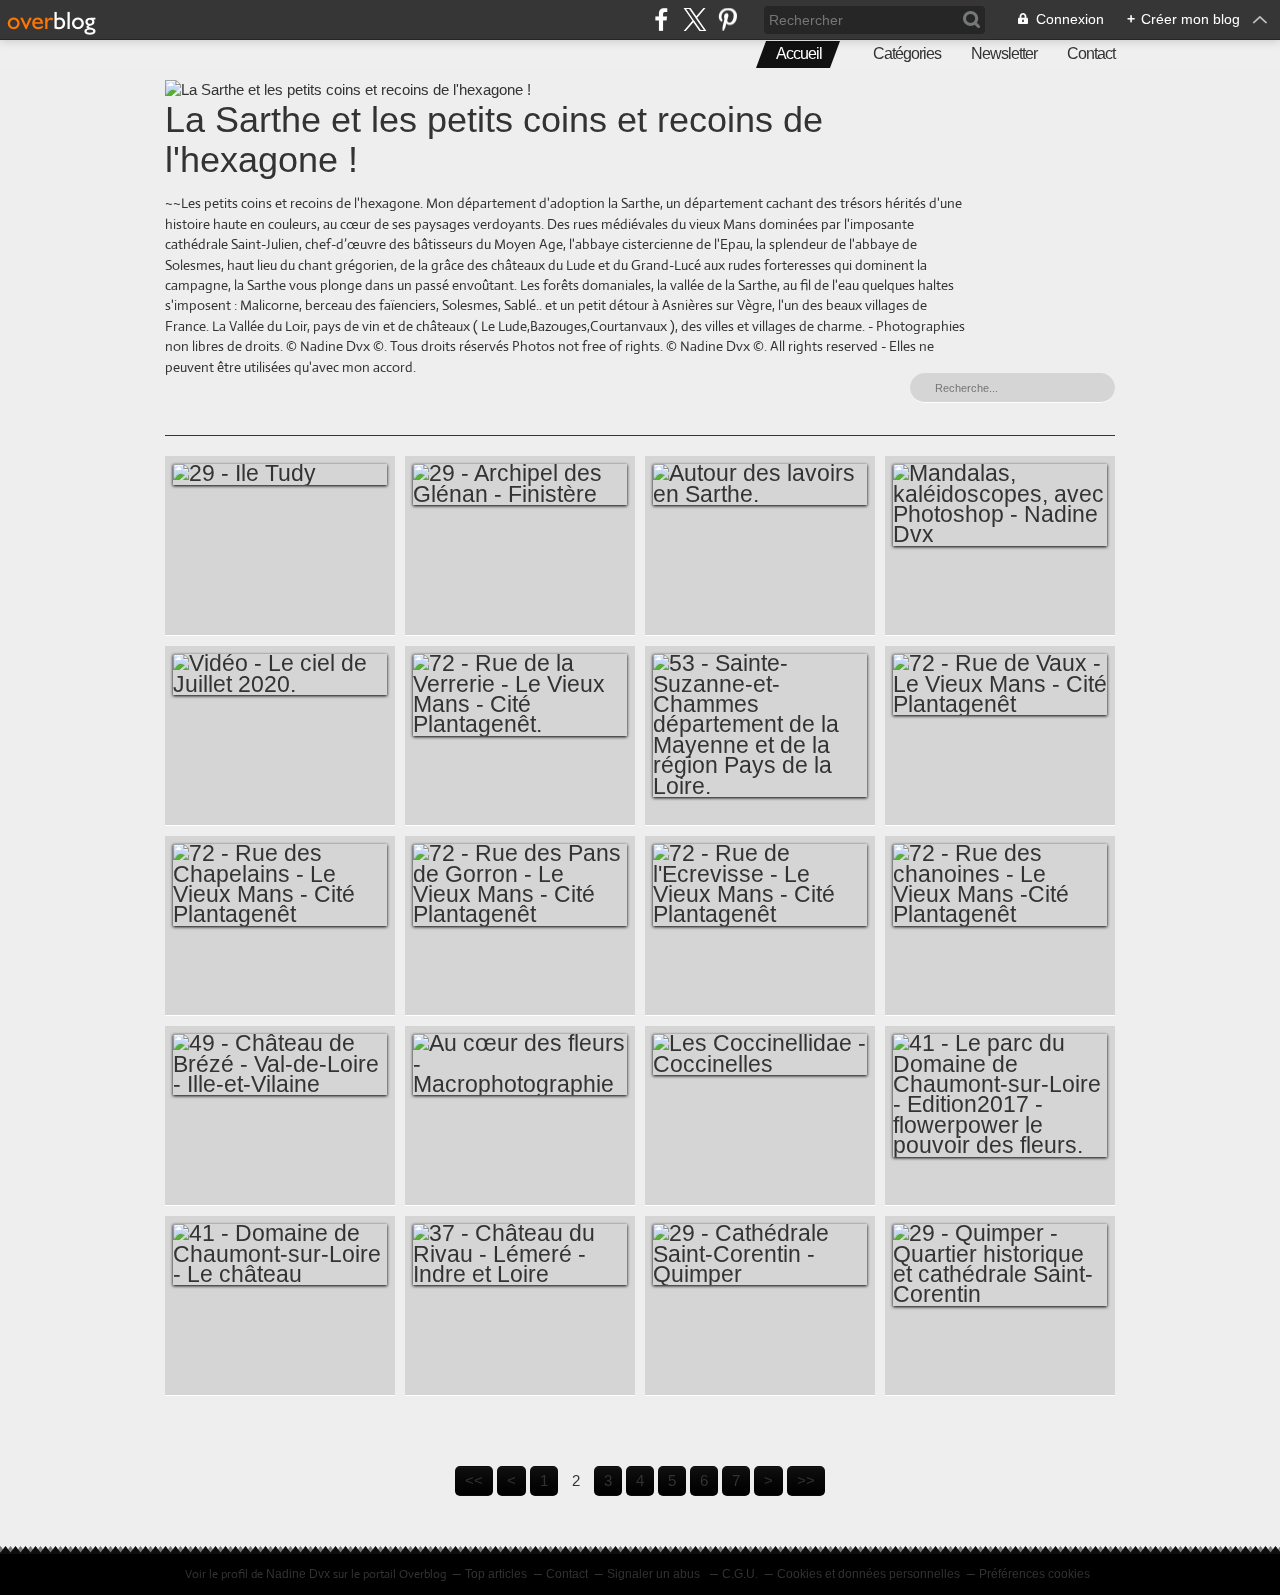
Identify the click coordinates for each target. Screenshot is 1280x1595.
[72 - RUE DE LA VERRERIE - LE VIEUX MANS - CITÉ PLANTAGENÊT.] (520, 695)
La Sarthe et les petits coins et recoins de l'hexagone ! (494, 139)
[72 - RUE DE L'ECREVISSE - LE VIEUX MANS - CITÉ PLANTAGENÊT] (760, 885)
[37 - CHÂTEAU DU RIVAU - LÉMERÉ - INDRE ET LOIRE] (520, 1254)
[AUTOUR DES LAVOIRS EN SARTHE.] (760, 484)
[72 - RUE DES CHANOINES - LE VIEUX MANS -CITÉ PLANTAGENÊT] (1000, 885)
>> (806, 1480)
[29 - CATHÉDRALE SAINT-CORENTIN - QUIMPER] (760, 1254)
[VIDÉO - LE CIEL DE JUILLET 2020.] (280, 674)
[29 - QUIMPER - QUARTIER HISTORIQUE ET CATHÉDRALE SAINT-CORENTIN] (1000, 1265)
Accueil (799, 53)
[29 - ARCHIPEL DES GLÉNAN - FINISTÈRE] (520, 484)
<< (474, 1480)
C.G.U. (740, 1574)
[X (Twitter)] (694, 19)
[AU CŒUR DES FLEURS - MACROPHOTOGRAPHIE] (520, 1064)
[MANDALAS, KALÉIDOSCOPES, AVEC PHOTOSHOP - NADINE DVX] (1000, 505)
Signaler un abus (655, 1574)
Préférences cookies (1034, 1574)
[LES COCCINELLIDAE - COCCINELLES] (760, 1054)
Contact (1091, 53)
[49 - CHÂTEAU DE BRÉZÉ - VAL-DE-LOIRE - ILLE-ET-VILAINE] (280, 1064)
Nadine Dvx (298, 1574)
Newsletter (1004, 53)
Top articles (496, 1574)
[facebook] (661, 19)
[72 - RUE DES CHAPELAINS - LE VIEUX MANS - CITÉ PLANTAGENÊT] (280, 885)
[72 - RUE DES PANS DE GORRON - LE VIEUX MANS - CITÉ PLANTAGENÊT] (520, 885)
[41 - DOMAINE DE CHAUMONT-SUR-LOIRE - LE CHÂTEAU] (280, 1254)
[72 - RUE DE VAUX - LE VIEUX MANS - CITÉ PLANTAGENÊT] (1000, 684)
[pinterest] (727, 19)
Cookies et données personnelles (868, 1574)
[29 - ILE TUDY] (280, 474)
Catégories (907, 53)
